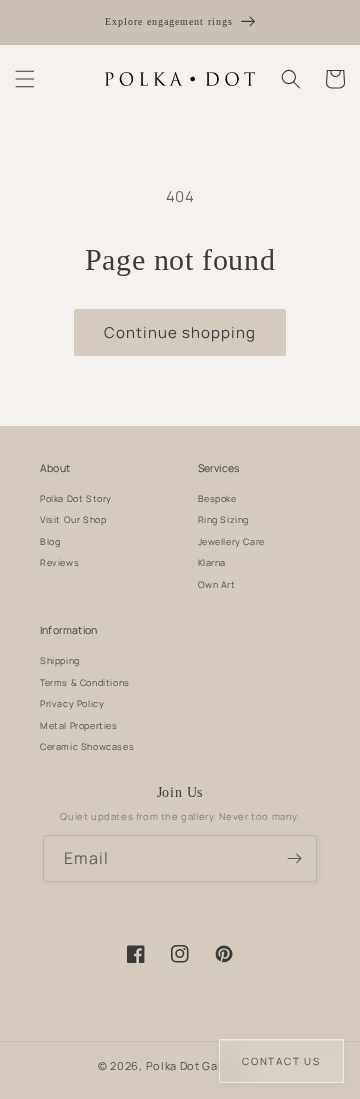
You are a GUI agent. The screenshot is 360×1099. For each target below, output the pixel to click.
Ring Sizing (224, 519)
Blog (50, 541)
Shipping (60, 660)
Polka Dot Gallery (195, 1065)
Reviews (59, 562)
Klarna (212, 562)
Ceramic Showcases (87, 746)
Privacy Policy (72, 703)
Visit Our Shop (73, 519)
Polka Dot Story (76, 498)
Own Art (217, 584)
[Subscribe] (294, 858)
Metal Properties (79, 725)
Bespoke (217, 498)
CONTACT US (281, 1061)
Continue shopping (180, 332)
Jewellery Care (231, 541)
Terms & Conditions (85, 682)
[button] (25, 79)
